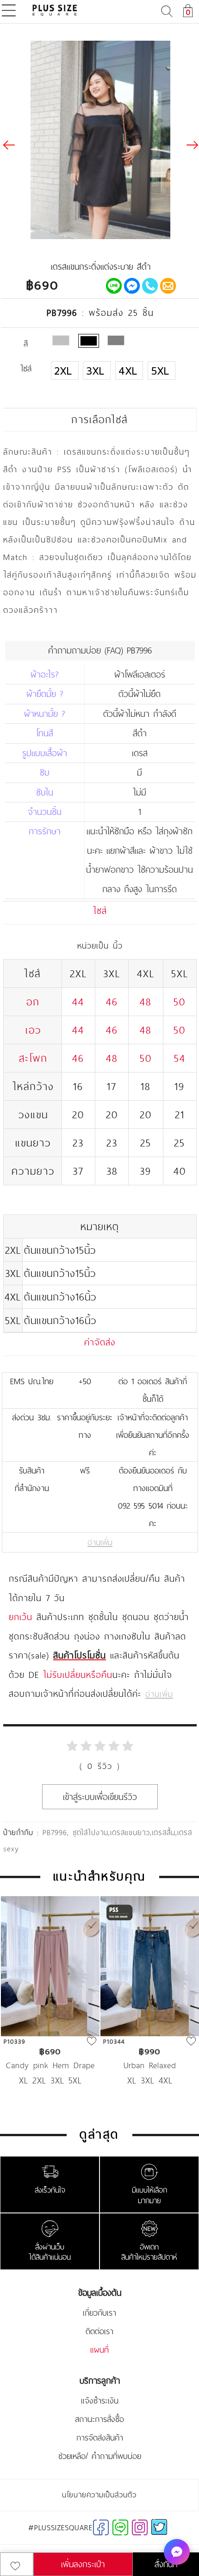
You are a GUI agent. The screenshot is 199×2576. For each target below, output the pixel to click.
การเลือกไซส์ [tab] (99, 419)
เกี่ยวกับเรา (99, 2313)
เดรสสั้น (164, 1832)
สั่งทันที (166, 2564)
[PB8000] (116, 340)
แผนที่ (99, 2350)
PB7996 (55, 1832)
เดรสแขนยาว (130, 1832)
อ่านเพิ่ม (100, 1542)
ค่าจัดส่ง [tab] (100, 1342)
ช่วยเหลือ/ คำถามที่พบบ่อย (100, 2456)
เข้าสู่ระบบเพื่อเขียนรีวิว (100, 1797)
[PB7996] (89, 341)
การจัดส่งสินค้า (100, 2438)
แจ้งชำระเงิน (100, 2401)
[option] (50, 2005)
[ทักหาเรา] (177, 2552)
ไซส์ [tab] (100, 911)
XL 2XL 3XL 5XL (50, 2080)
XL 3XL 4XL (150, 2080)
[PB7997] (61, 340)
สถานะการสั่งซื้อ (99, 2419)
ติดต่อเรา (99, 2331)
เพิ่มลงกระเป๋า (83, 2564)
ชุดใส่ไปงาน (90, 1832)
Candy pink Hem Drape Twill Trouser (50, 2065)
